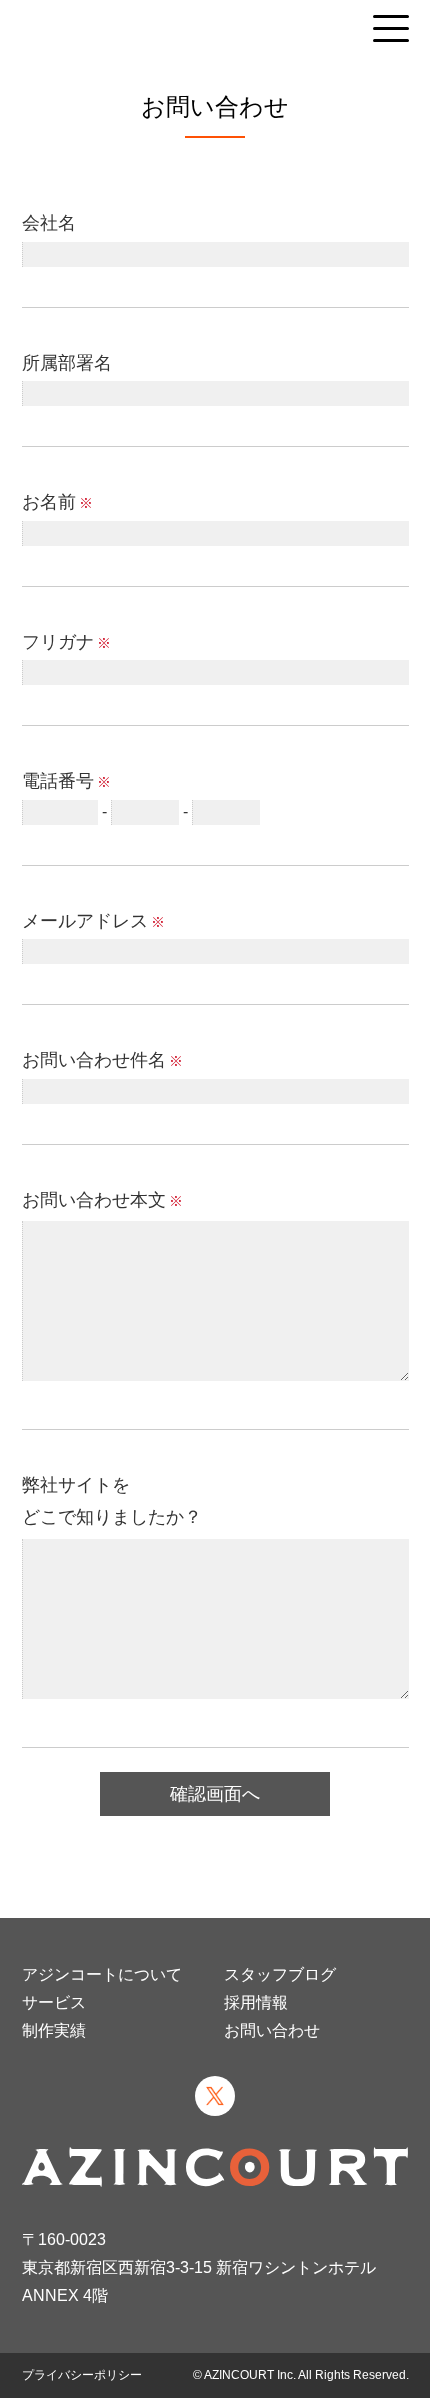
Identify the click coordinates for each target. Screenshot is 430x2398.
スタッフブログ (280, 1974)
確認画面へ (215, 1794)
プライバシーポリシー (82, 2375)
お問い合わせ (272, 2030)
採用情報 (256, 2002)
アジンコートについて (102, 1974)
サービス (54, 2002)
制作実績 (54, 2030)
